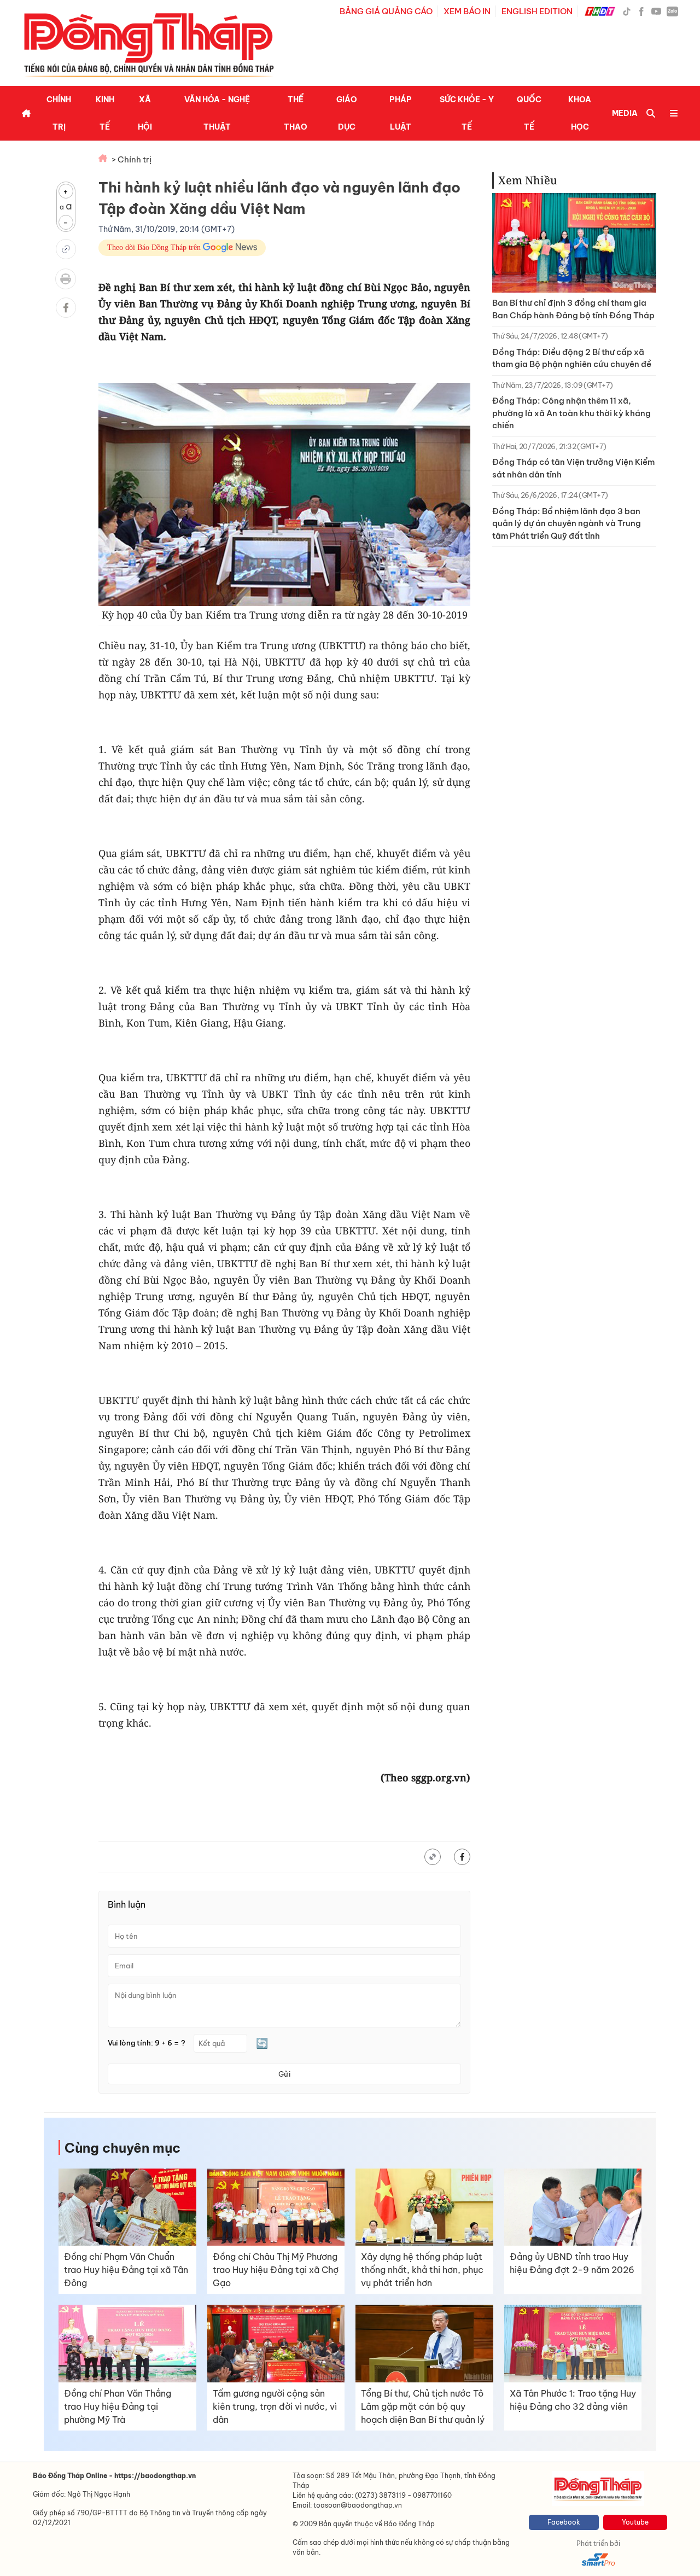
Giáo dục (347, 113)
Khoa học (580, 113)
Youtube (635, 2522)
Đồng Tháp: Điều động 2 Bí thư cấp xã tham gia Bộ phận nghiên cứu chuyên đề (572, 358)
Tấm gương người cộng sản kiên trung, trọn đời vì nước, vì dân (275, 2406)
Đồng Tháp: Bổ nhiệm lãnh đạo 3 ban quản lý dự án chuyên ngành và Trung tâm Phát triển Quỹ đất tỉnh (567, 523)
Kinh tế (105, 113)
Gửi (284, 2074)
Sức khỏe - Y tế (467, 113)
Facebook (564, 2522)
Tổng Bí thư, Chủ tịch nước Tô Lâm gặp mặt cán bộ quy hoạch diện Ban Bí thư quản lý (423, 2406)
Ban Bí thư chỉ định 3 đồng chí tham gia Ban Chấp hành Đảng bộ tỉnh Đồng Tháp (573, 309)
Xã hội (145, 113)
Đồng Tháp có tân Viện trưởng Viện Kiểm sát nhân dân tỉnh (573, 468)
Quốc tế (529, 113)
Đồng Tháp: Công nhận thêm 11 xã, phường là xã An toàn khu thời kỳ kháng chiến (571, 413)
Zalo (672, 11)
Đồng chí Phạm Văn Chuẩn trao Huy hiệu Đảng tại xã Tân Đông (126, 2270)
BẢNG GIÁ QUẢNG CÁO (386, 11)
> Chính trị (132, 159)
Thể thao (296, 113)
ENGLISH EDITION (537, 11)
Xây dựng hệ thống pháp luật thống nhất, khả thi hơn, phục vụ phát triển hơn (422, 2270)
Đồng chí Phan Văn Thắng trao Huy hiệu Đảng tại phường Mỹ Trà (118, 2406)
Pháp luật (401, 113)
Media (625, 113)
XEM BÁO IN (467, 11)
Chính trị (59, 113)
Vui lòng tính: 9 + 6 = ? (147, 2043)
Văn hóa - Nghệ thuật (217, 113)
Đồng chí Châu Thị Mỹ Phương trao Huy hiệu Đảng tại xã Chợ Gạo (276, 2270)
